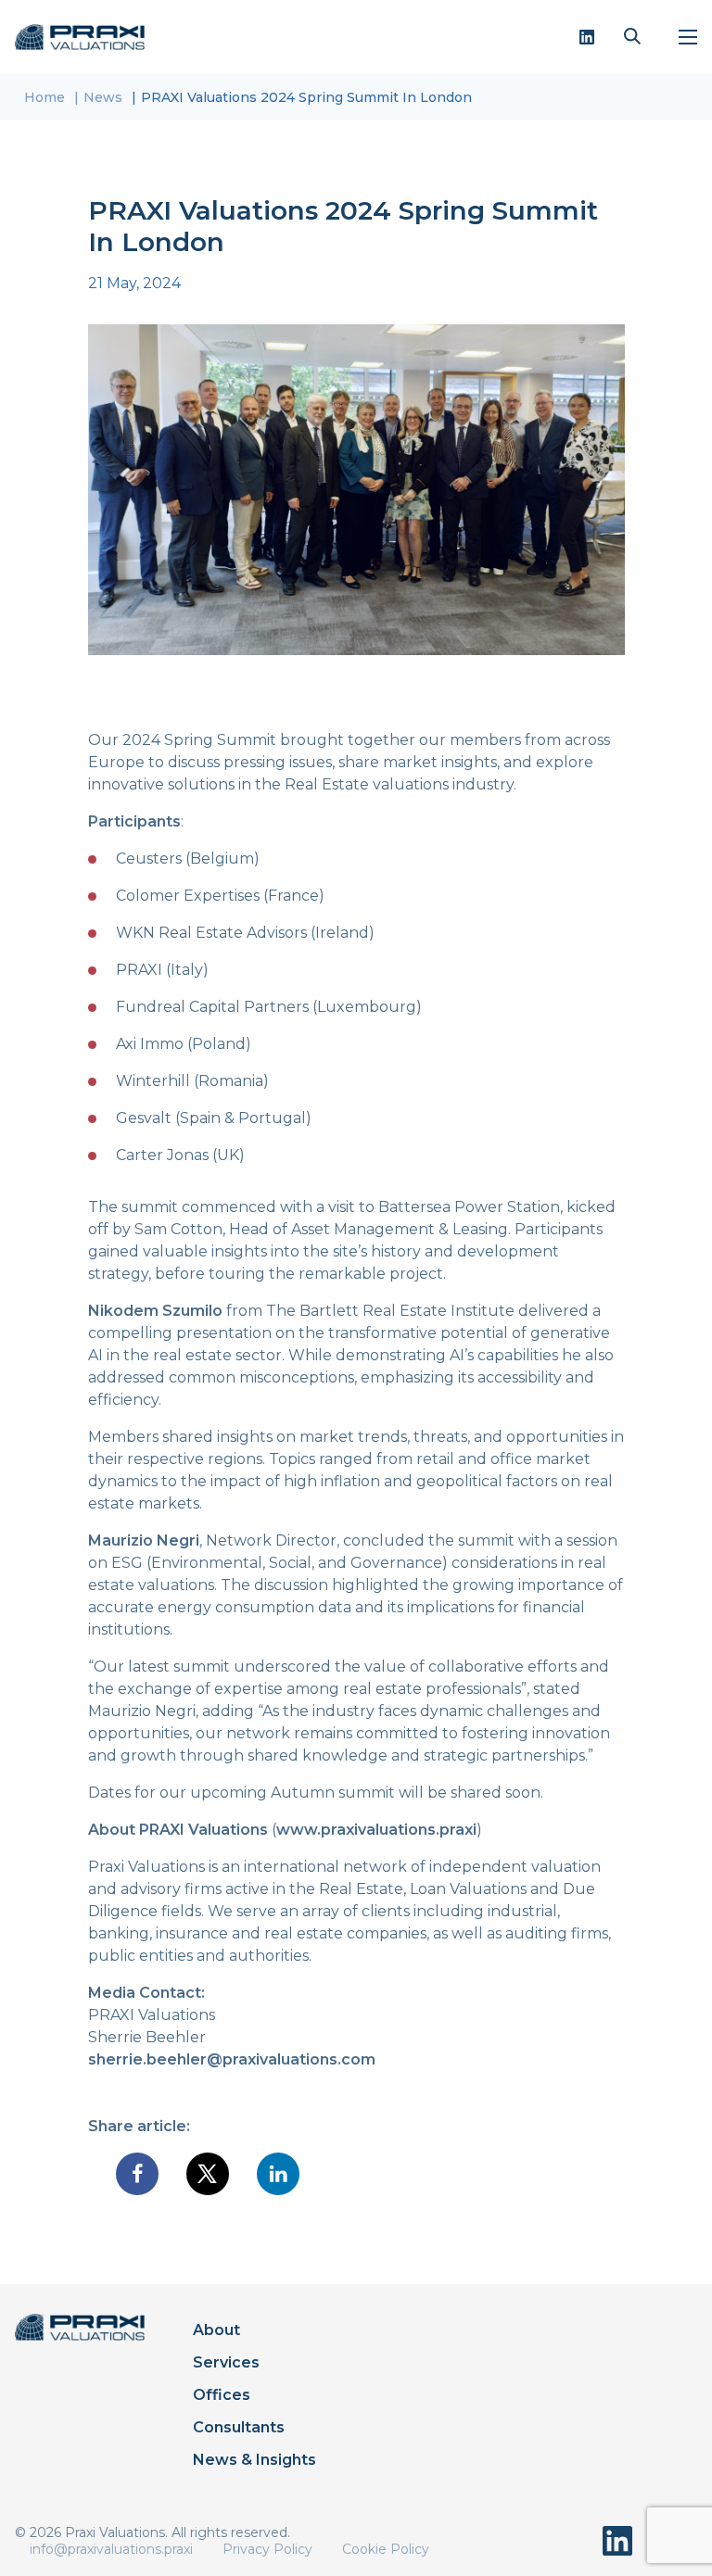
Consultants (239, 2427)
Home (44, 97)
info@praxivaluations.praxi (111, 2549)
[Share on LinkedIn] (278, 2174)
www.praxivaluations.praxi (376, 1830)
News (103, 97)
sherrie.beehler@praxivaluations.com (232, 2059)
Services (226, 2362)
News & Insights (254, 2460)
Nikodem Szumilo (155, 1311)
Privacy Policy (267, 2549)
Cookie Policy (386, 2549)
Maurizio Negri (144, 1541)
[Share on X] (208, 2174)
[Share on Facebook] (137, 2174)
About (216, 2330)
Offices (222, 2395)
